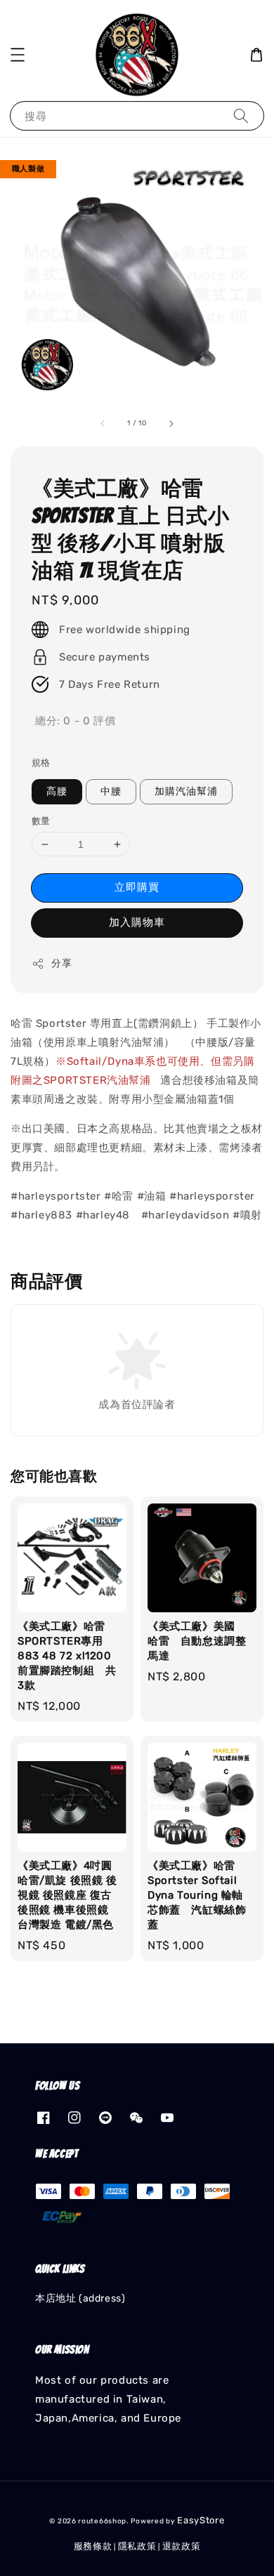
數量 (41, 821)
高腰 (57, 791)
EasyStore (201, 2520)
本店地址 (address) (80, 2298)
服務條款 (93, 2546)
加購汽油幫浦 (186, 791)
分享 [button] (61, 963)
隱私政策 (137, 2546)
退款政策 (182, 2546)
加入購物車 (137, 922)
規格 (41, 763)
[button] (18, 55)
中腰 (111, 791)
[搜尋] (241, 115)
